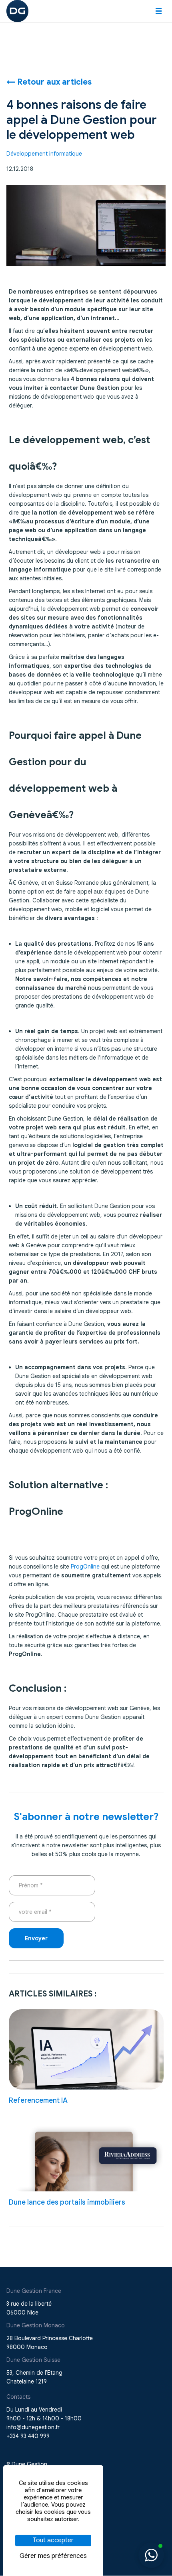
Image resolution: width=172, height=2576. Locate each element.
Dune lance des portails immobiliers (67, 2202)
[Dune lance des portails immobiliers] (86, 2151)
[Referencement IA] (86, 2049)
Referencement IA (38, 2100)
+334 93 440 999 (28, 2436)
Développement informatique (44, 154)
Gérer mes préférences (53, 2556)
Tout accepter (53, 2540)
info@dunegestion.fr (33, 2427)
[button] (159, 11)
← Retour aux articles (49, 82)
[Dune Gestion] (17, 10)
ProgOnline (86, 1567)
